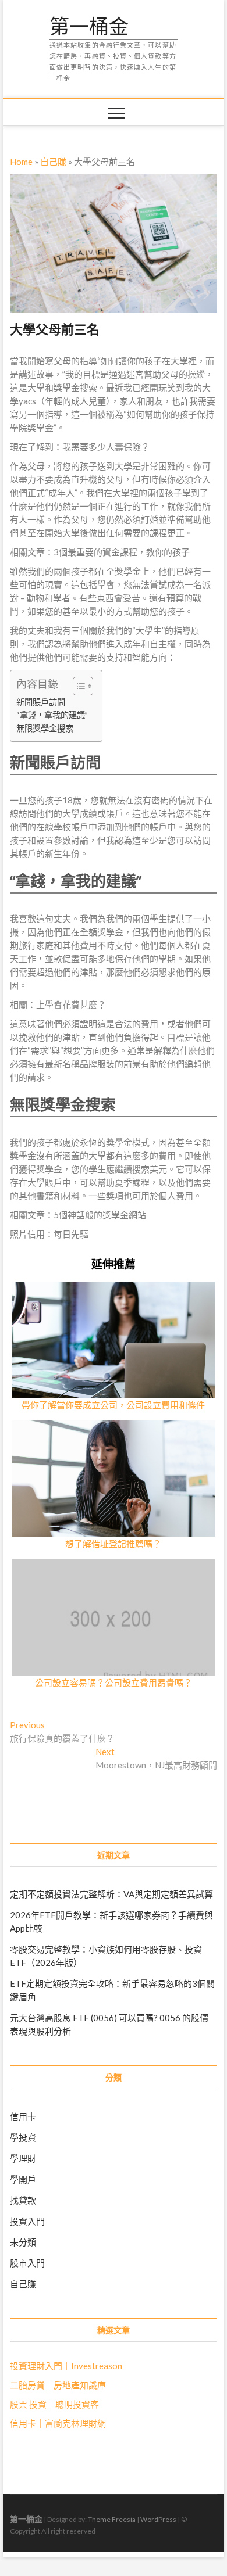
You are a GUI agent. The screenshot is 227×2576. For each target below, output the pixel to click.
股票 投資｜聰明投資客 (54, 2404)
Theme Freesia (112, 2519)
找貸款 (23, 2200)
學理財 (23, 2158)
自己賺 (53, 162)
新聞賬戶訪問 (41, 702)
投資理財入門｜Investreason (66, 2366)
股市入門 (27, 2263)
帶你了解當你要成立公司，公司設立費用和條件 (113, 1405)
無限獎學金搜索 (45, 728)
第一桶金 (89, 27)
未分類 (23, 2242)
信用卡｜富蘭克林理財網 (58, 2423)
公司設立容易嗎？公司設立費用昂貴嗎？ (114, 1682)
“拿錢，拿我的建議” (52, 715)
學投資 (23, 2137)
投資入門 (27, 2221)
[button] (77, 686)
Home (21, 162)
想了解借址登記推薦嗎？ (113, 1544)
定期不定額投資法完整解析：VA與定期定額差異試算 (111, 1894)
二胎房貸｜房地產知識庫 (58, 2385)
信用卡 (23, 2116)
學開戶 (23, 2179)
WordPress (158, 2519)
